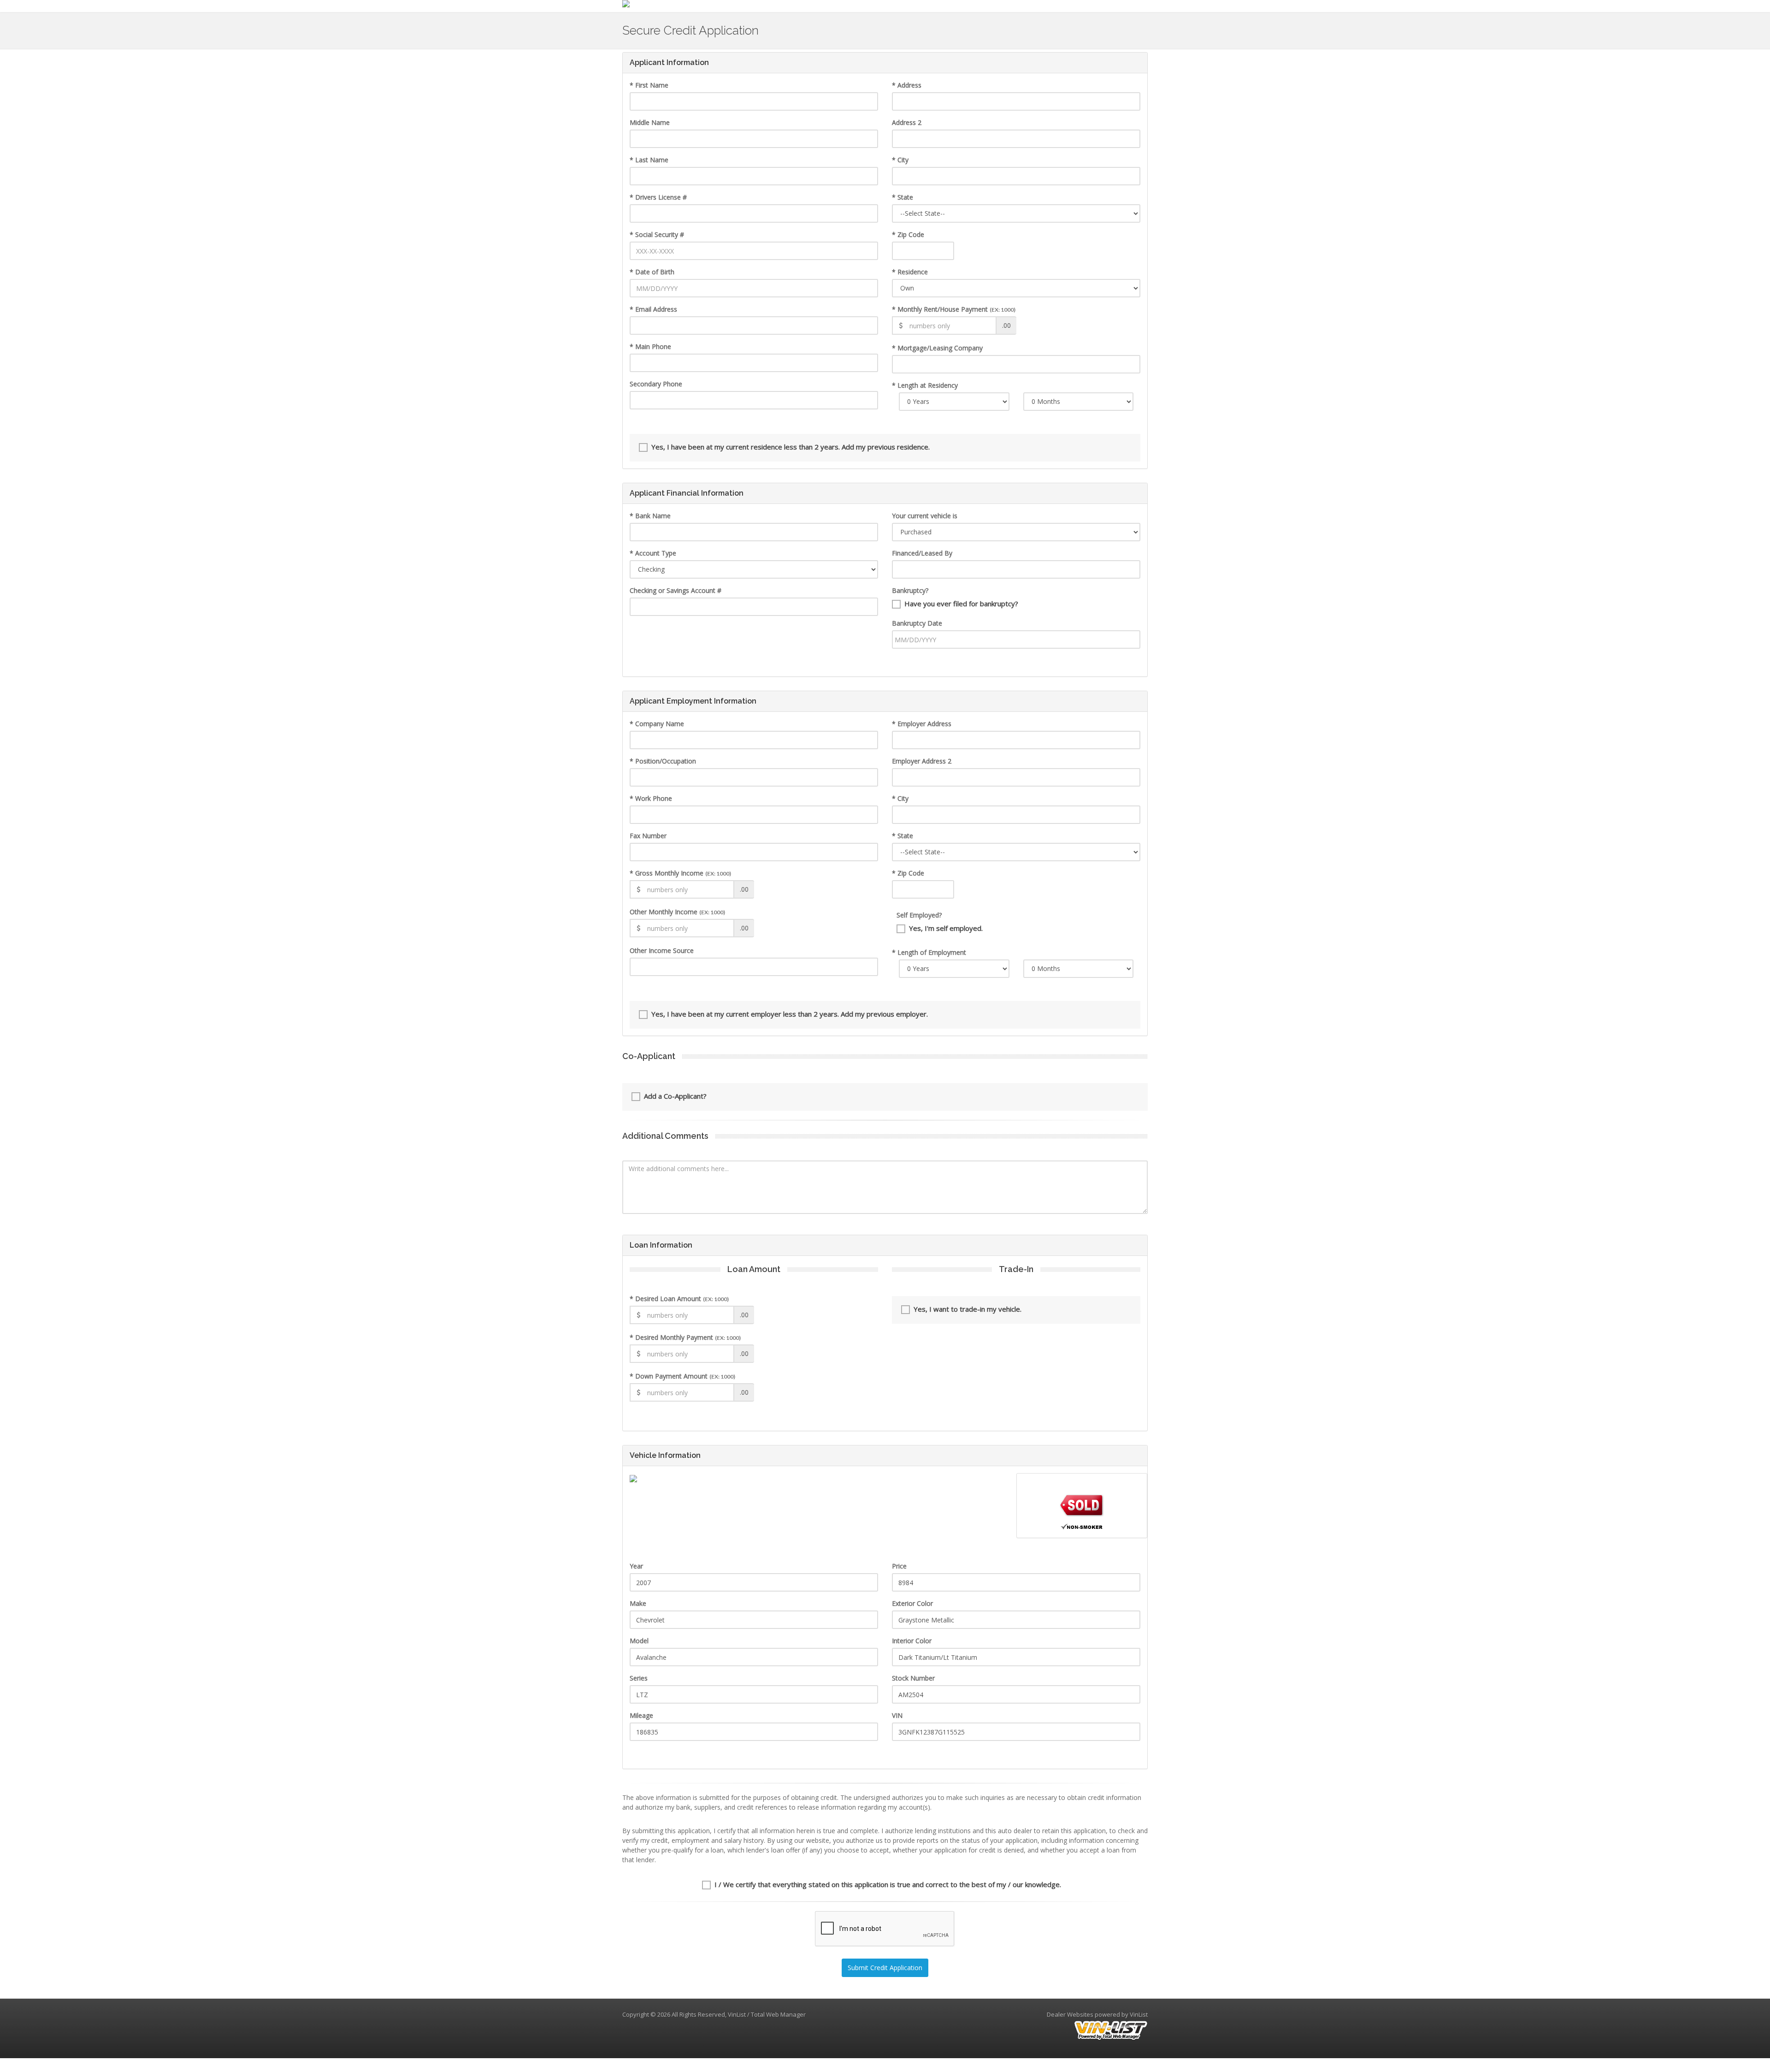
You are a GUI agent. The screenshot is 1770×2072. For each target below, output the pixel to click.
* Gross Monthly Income (680, 873)
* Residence (910, 272)
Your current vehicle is (925, 516)
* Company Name (657, 724)
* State (903, 197)
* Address (907, 85)
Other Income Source (662, 950)
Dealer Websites (1070, 2014)
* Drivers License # (658, 197)
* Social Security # (657, 234)
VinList (1139, 2014)
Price (899, 1566)
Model (639, 1641)
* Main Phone (650, 346)
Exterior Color (912, 1603)
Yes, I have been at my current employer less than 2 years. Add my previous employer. (790, 1014)
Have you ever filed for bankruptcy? (961, 604)
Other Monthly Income (677, 912)
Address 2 (907, 122)
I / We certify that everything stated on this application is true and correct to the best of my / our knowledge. (888, 1884)
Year (636, 1566)
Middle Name (650, 122)
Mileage (641, 1715)
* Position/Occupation (663, 761)
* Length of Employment (929, 952)
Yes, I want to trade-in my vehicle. (968, 1309)
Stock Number (913, 1678)
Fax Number (648, 836)
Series (639, 1678)
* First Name (649, 85)
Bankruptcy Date (917, 623)
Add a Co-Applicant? (675, 1096)
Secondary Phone (656, 384)
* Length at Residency (925, 385)
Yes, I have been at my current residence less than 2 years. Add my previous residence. (791, 447)
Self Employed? (919, 915)
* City (900, 160)
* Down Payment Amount (682, 1376)
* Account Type (653, 553)
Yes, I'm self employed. (946, 928)
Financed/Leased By (922, 553)
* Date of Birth (652, 272)
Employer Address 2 (922, 761)
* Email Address (653, 309)
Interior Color (912, 1641)
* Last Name (649, 160)
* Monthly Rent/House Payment (954, 309)
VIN (897, 1715)
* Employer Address (922, 724)
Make (638, 1603)
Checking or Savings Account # (676, 590)
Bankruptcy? (910, 590)
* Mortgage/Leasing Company (937, 348)
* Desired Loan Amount (679, 1299)
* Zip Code (908, 234)
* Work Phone (651, 798)
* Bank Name (650, 516)
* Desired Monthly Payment (685, 1337)
